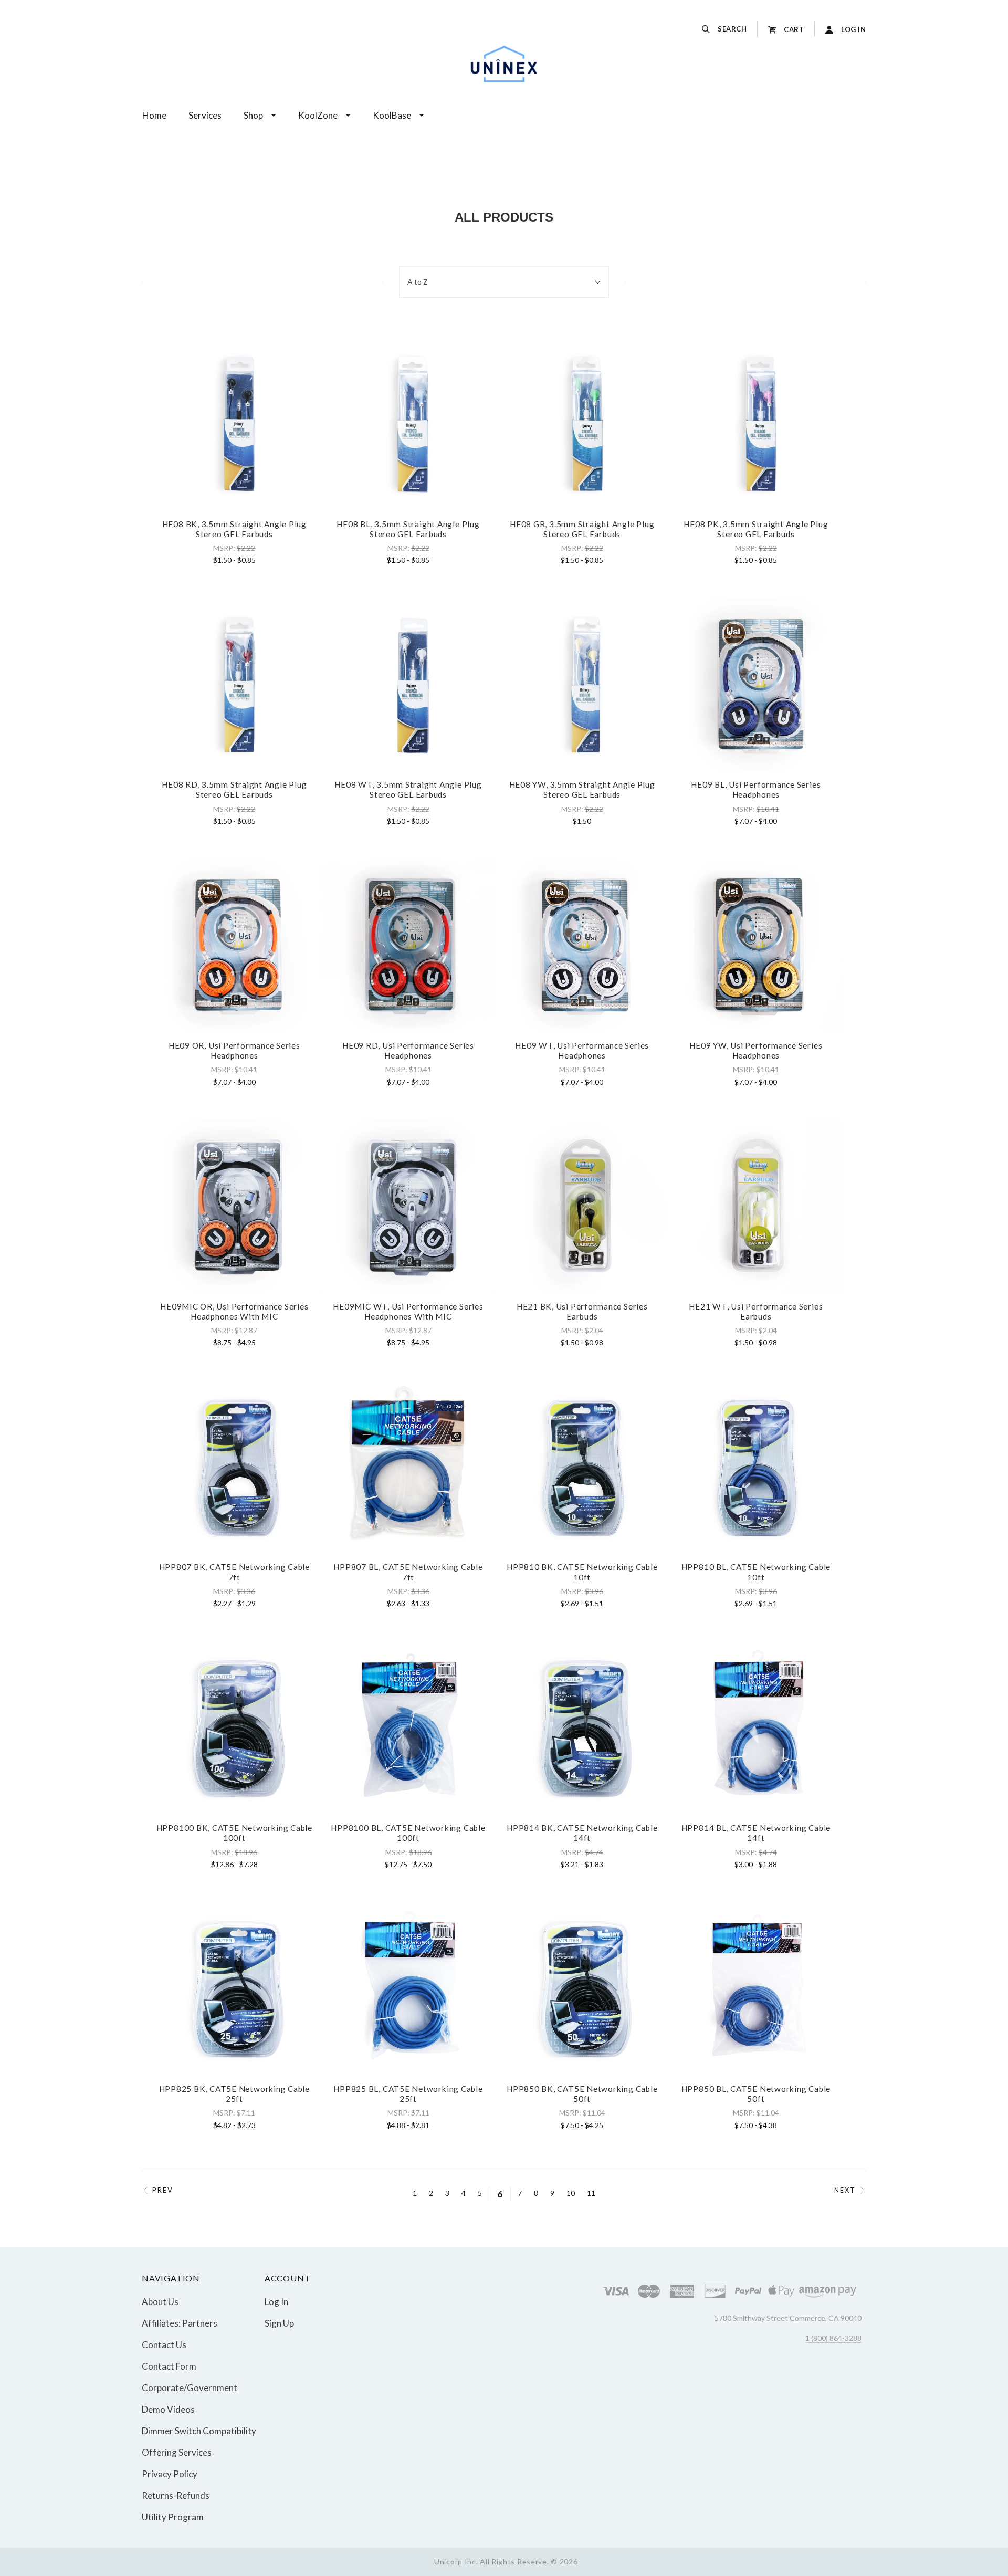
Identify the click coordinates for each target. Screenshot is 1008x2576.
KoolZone (318, 115)
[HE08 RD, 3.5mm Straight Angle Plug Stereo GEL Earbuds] (234, 685)
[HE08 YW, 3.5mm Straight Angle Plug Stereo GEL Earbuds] (582, 685)
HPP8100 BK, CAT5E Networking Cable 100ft (234, 1833)
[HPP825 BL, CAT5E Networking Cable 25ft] (408, 1989)
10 (571, 2193)
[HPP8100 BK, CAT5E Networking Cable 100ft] (234, 1728)
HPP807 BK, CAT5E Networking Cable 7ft (234, 1572)
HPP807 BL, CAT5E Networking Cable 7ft (408, 1572)
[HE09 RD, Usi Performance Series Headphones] (408, 945)
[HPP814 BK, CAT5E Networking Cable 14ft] (582, 1728)
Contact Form (169, 2366)
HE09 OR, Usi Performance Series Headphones (234, 1050)
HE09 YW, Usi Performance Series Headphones (756, 1050)
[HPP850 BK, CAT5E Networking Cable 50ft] (582, 1989)
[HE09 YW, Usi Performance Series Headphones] (756, 945)
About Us (160, 2302)
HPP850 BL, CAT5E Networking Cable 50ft (756, 2094)
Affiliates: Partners (180, 2323)
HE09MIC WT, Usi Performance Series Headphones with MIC (408, 1311)
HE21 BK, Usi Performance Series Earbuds (582, 1311)
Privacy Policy (170, 2474)
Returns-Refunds (176, 2495)
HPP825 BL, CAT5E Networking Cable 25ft (408, 2094)
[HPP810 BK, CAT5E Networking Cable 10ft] (582, 1467)
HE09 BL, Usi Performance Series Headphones (756, 789)
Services (205, 115)
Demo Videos (168, 2409)
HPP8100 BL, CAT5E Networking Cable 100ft (408, 1833)
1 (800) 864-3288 (833, 2338)
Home (154, 115)
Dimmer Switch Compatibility (199, 2431)
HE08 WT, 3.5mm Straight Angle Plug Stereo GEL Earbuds (408, 789)
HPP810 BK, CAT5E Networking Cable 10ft (582, 1572)
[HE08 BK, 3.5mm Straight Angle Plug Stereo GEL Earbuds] (234, 424)
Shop (253, 115)
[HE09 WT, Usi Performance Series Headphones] (582, 945)
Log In (276, 2302)
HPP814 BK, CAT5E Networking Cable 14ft (582, 1833)
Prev (163, 2190)
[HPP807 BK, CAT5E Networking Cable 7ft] (234, 1467)
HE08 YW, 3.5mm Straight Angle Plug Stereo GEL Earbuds (582, 789)
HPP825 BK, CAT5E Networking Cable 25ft (234, 2094)
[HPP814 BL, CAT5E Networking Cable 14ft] (756, 1728)
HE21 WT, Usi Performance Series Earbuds (756, 1311)
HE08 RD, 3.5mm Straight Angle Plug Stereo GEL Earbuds (234, 789)
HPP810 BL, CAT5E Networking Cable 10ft (756, 1572)
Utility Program (173, 2516)
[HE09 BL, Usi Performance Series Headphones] (756, 685)
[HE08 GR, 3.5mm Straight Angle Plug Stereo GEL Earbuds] (582, 424)
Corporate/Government (190, 2388)
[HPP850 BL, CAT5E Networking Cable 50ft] (756, 1989)
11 (591, 2193)
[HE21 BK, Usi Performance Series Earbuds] (582, 1206)
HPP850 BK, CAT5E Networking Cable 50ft (582, 2094)
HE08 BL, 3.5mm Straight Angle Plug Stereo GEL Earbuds (408, 529)
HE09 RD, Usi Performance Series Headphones (408, 1050)
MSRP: (225, 548)
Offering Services (177, 2452)
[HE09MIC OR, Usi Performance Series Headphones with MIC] (234, 1206)
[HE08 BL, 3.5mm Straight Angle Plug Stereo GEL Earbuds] (408, 424)
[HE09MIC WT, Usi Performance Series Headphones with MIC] (408, 1206)
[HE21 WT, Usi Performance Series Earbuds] (756, 1206)
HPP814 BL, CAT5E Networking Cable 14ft (756, 1833)
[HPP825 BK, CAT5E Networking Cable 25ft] (234, 1989)
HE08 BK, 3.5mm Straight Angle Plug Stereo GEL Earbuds (234, 529)
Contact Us (164, 2345)
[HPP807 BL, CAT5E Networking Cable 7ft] (408, 1467)
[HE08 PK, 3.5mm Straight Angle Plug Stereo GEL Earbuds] (756, 424)
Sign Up (279, 2323)
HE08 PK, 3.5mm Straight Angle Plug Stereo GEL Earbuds (756, 529)
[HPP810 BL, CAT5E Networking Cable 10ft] (756, 1467)
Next (845, 2190)
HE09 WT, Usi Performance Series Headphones (582, 1050)
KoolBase (392, 115)
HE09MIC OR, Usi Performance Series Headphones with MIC (234, 1311)
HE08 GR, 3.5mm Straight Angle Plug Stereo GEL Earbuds (582, 529)
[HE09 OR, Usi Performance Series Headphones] (234, 945)
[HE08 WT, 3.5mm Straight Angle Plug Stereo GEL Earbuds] (408, 685)
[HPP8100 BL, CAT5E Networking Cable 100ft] (408, 1728)
